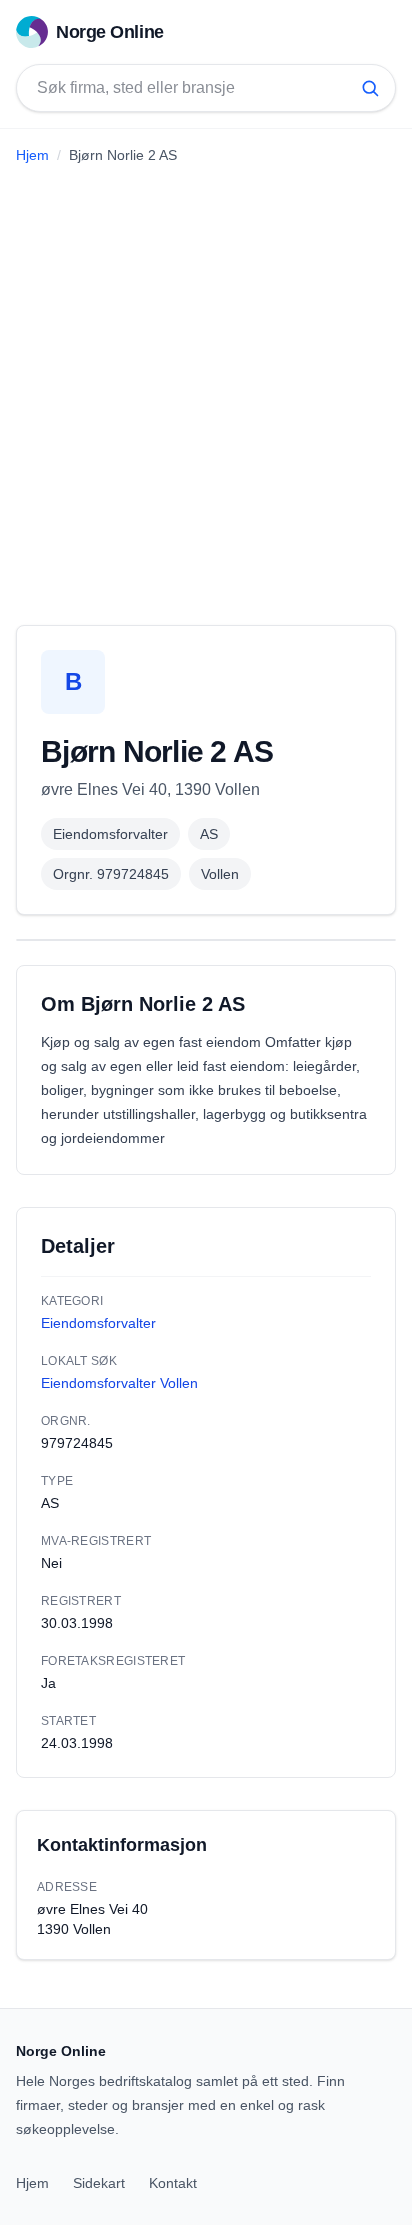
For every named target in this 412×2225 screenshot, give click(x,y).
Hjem (32, 155)
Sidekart (99, 2183)
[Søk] (370, 88)
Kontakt (173, 2183)
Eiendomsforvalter (110, 834)
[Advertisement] (206, 387)
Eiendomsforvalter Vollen (119, 1383)
